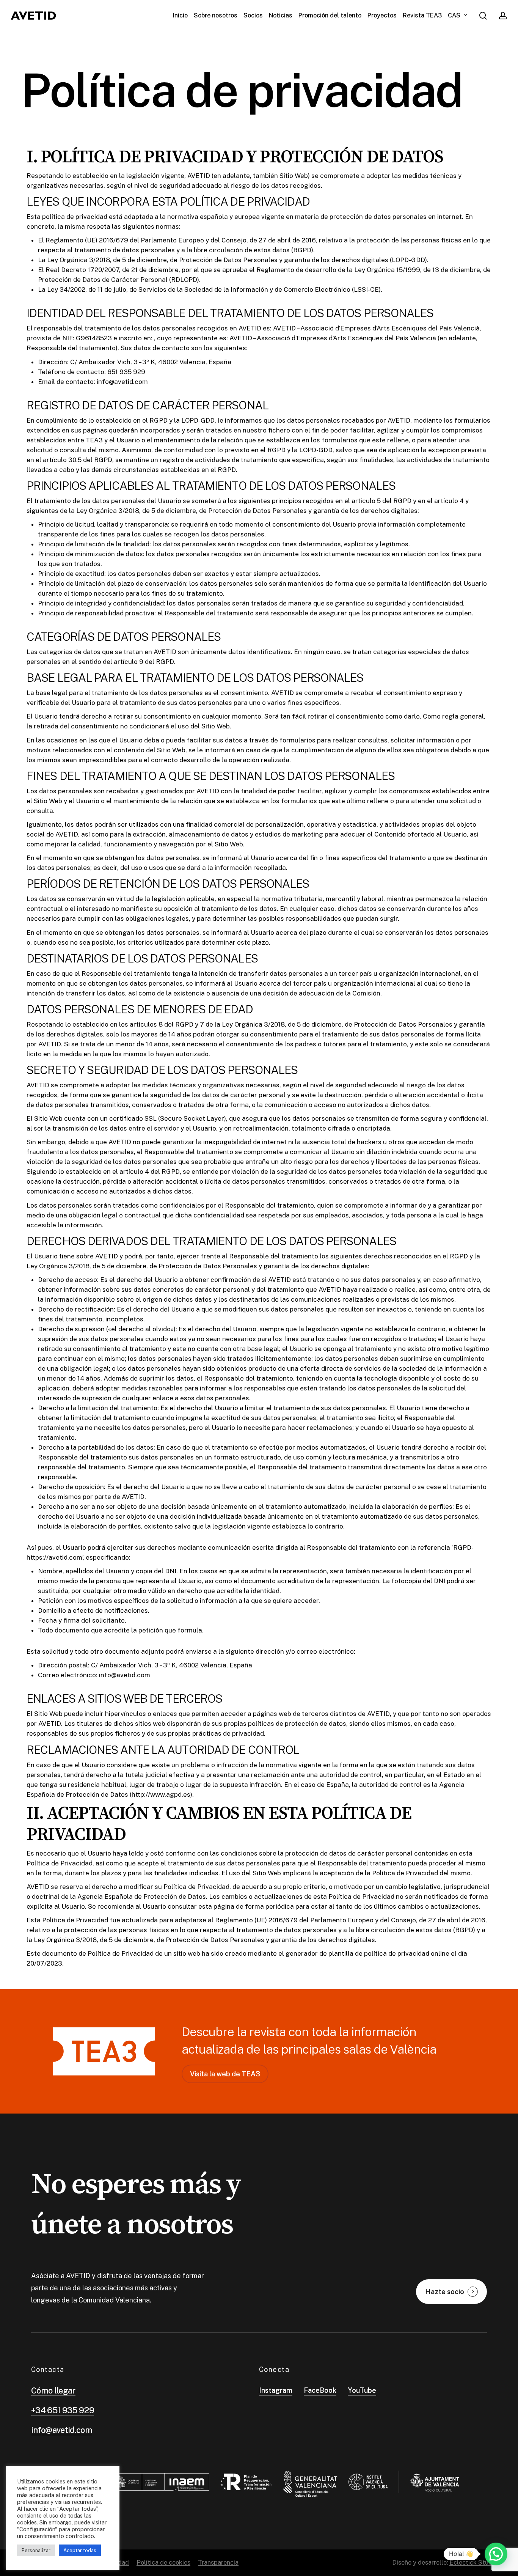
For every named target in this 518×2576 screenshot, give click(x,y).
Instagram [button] (276, 2390)
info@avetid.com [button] (62, 2430)
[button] (225, 2074)
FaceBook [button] (320, 2390)
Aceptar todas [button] (80, 2550)
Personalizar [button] (36, 2550)
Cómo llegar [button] (53, 2390)
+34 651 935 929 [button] (63, 2410)
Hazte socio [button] (445, 2292)
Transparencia (218, 2562)
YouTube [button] (362, 2390)
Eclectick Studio (473, 2562)
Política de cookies (163, 2562)
